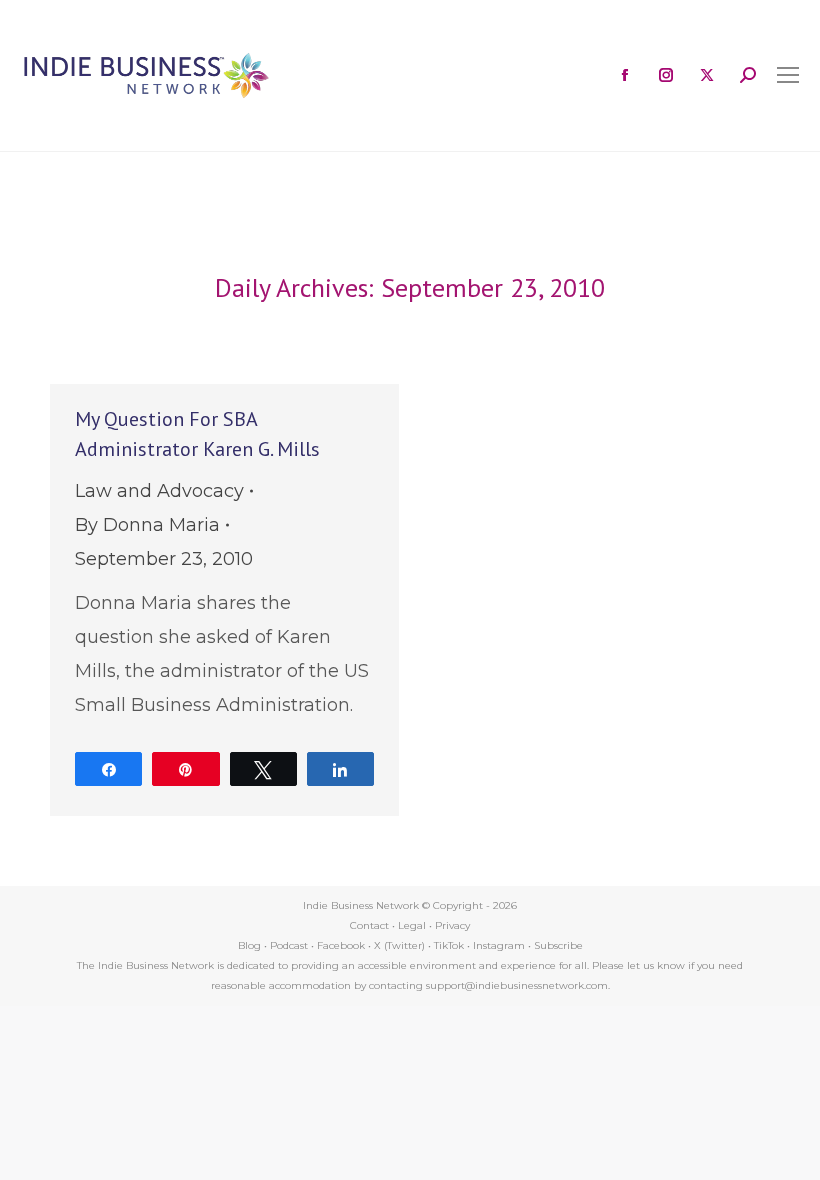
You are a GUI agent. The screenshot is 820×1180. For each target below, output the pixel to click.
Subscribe (558, 945)
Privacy (452, 925)
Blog (249, 945)
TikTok (449, 945)
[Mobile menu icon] (788, 75)
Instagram (499, 945)
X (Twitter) (401, 945)
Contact (369, 925)
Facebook (341, 945)
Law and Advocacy (159, 491)
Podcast (289, 945)
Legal (412, 925)
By (147, 525)
